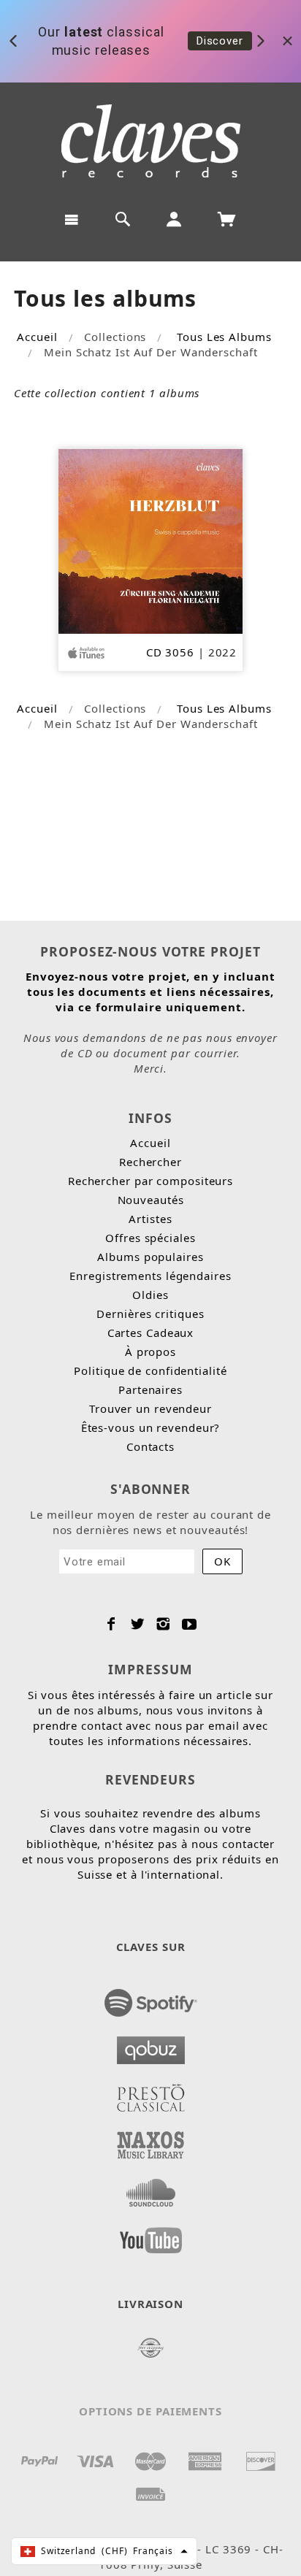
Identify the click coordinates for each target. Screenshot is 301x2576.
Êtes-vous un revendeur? (151, 1427)
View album (226, 48)
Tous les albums (224, 337)
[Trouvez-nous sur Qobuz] (151, 2046)
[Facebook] (111, 1624)
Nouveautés (151, 1200)
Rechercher (150, 1162)
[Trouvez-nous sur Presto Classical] (151, 2093)
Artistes (150, 1219)
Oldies (150, 1295)
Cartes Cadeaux (151, 1333)
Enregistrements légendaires (150, 1276)
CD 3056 (170, 652)
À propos (150, 1352)
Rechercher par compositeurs (150, 1181)
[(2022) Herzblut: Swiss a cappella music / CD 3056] (151, 540)
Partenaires (150, 1389)
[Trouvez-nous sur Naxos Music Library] (151, 2141)
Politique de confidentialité (150, 1371)
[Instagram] (163, 1624)
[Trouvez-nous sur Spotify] (151, 1998)
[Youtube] (190, 1624)
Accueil (37, 337)
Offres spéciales (150, 1238)
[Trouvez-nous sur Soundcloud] (151, 2188)
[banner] (151, 141)
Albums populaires (150, 1257)
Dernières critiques (150, 1314)
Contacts (150, 1446)
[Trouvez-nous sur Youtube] (151, 2236)
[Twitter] (138, 1624)
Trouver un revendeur (150, 1408)
